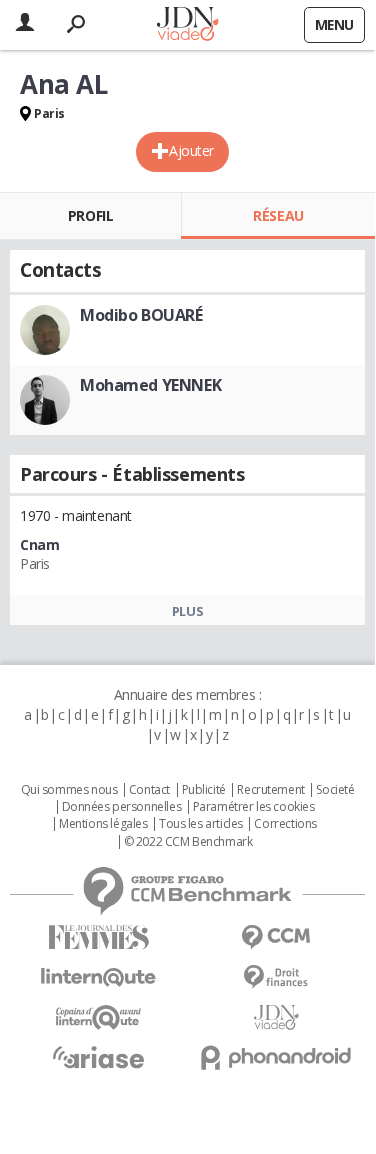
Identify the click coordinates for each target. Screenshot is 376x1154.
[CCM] (277, 937)
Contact (149, 790)
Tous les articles (201, 824)
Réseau (278, 215)
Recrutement (270, 790)
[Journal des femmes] (99, 937)
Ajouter (191, 150)
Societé (335, 790)
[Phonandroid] (277, 1057)
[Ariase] (99, 1057)
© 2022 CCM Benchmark (188, 842)
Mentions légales (103, 824)
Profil (90, 215)
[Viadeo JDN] (277, 1017)
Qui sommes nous (69, 790)
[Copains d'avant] (99, 1017)
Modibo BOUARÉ (141, 315)
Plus (187, 611)
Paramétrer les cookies (254, 807)
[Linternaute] (99, 977)
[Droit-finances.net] (277, 977)
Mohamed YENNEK (150, 385)
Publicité (204, 790)
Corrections (285, 824)
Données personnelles (122, 807)
